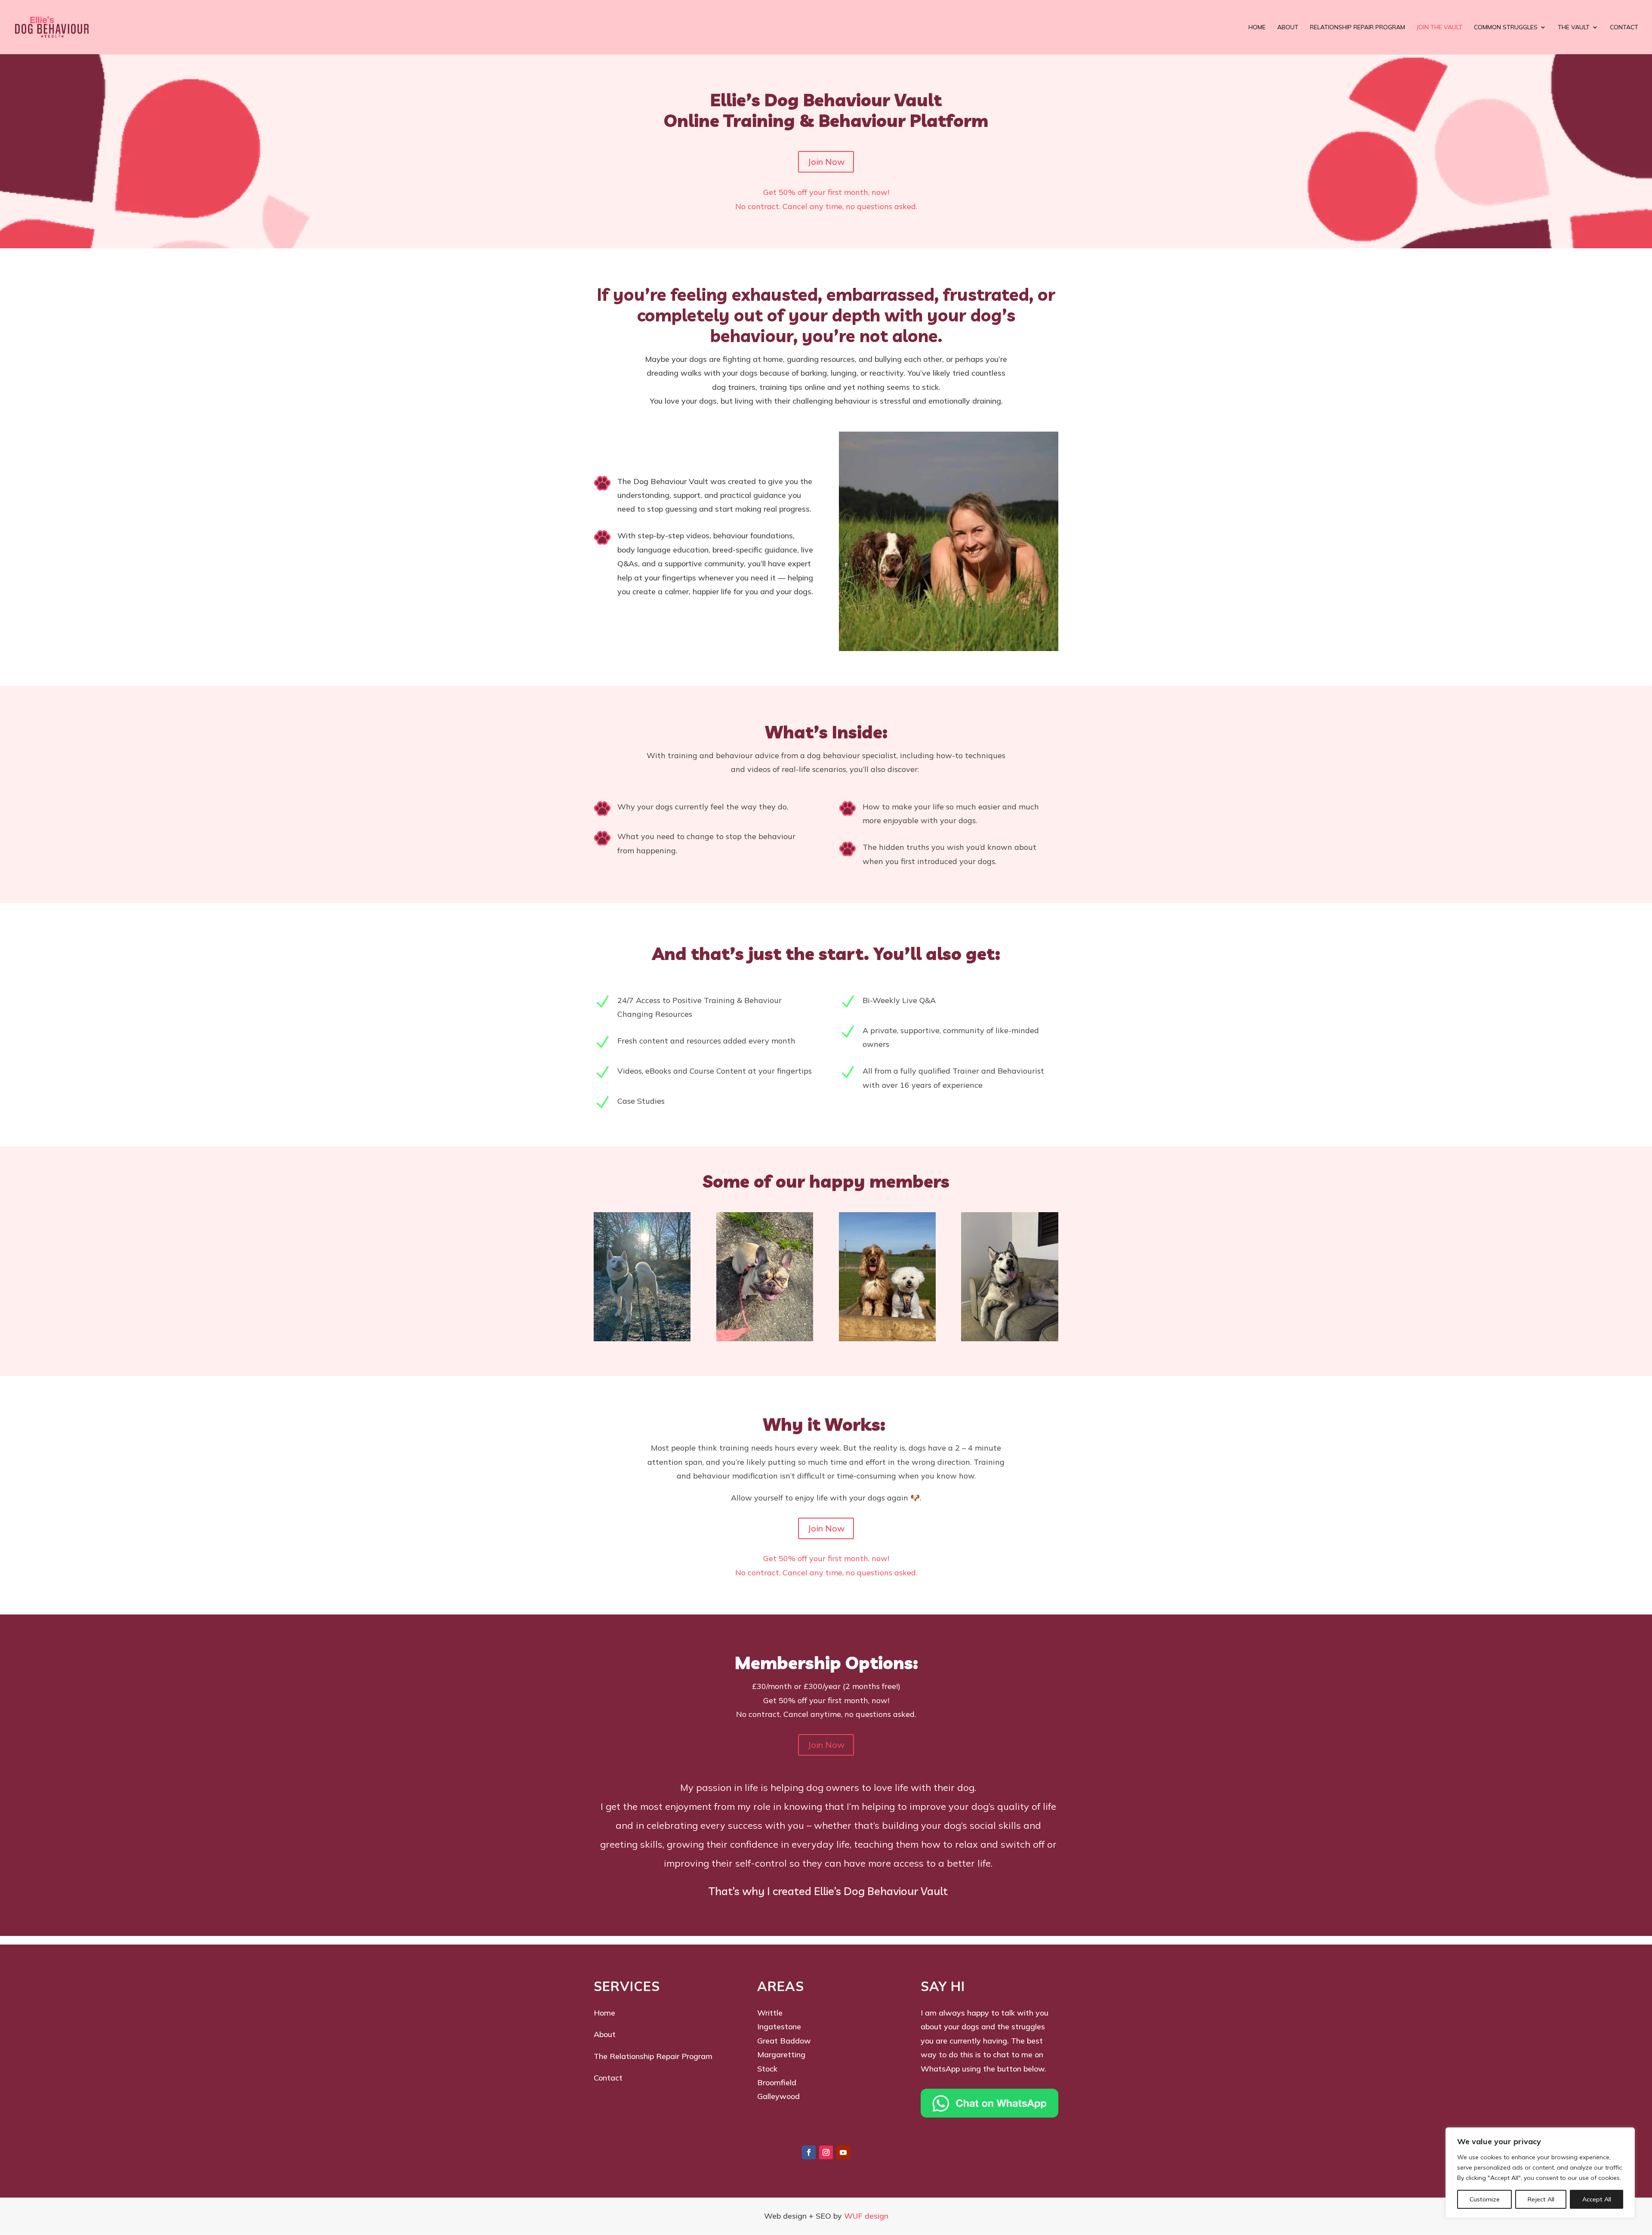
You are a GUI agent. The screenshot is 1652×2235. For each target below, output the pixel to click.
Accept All (1597, 2199)
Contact (1624, 28)
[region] (1540, 2173)
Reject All (1541, 2199)
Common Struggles (1506, 28)
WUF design (866, 2216)
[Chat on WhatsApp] (989, 2115)
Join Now (826, 162)
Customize (1485, 2199)
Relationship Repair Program (1358, 28)
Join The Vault (1439, 28)
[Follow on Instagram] (826, 2152)
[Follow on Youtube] (843, 2152)
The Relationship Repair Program (653, 2056)
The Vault (1574, 28)
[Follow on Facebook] (809, 2152)
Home (1257, 28)
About (1288, 28)
